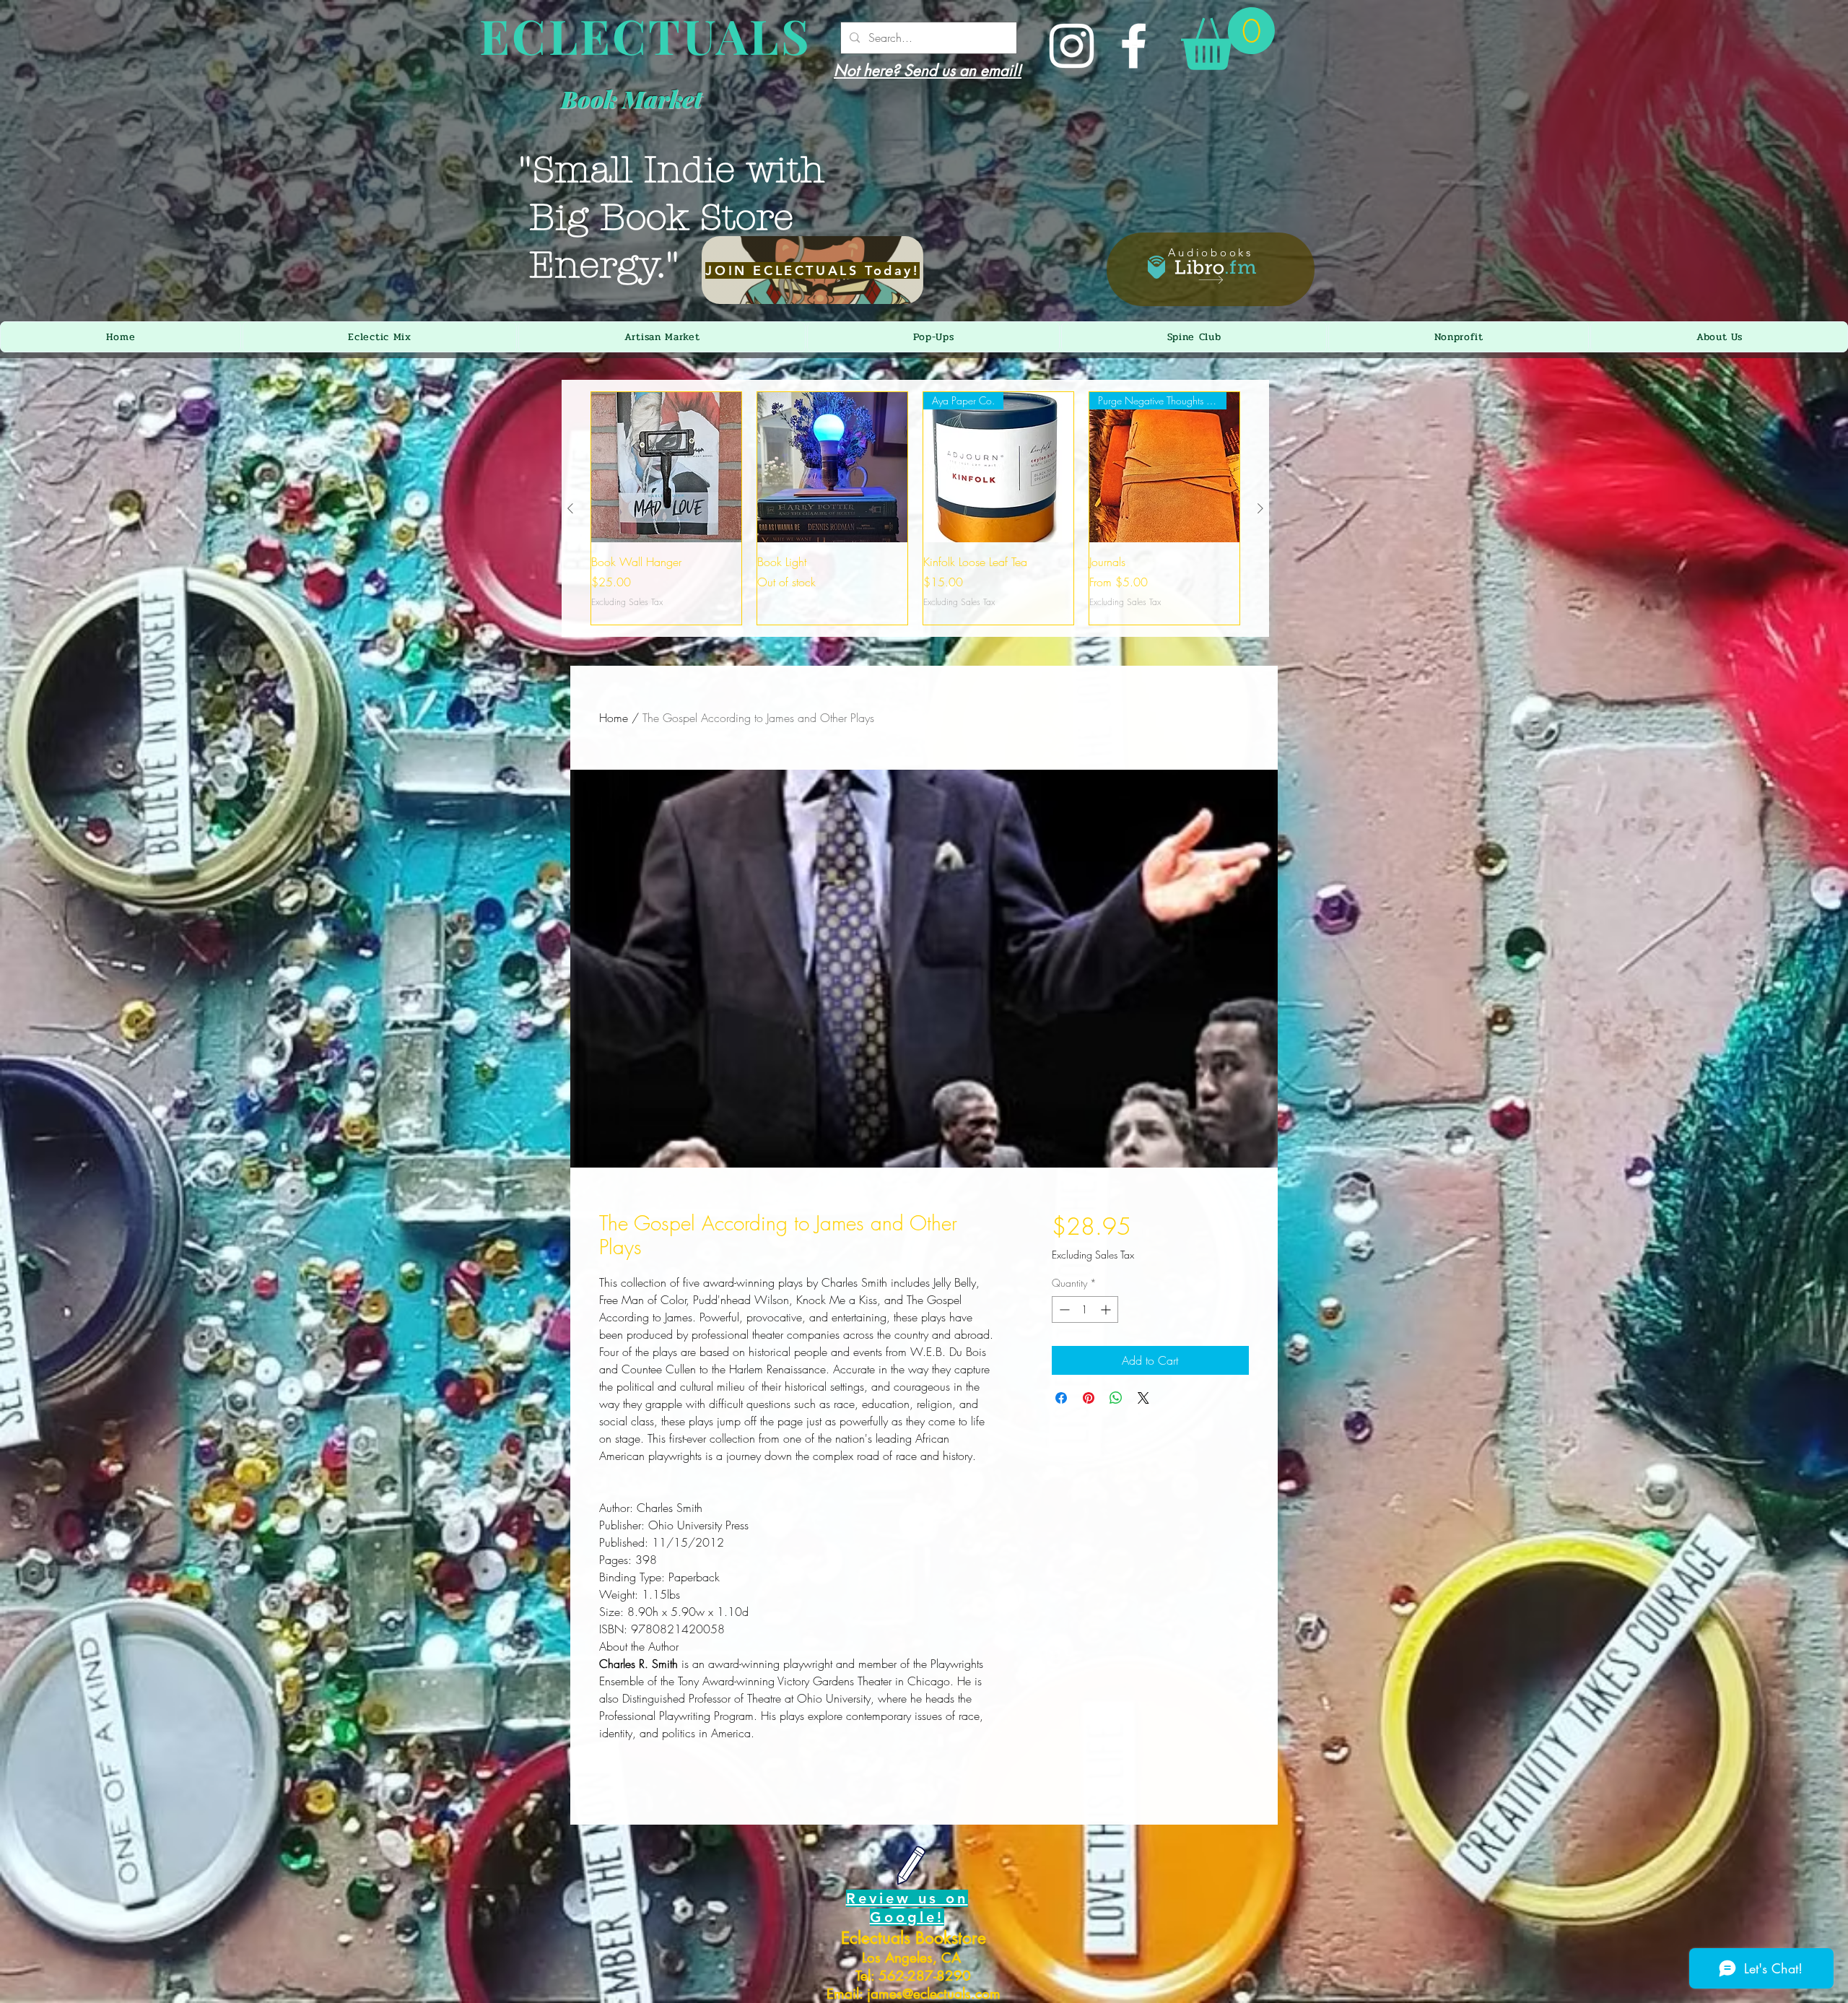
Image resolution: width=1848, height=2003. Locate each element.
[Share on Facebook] (1061, 1398)
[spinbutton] (1085, 1309)
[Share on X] (1143, 1398)
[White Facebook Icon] (1134, 46)
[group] (915, 508)
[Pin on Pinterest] (1089, 1398)
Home (614, 718)
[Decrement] (1063, 1309)
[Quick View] (666, 467)
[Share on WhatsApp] (1116, 1398)
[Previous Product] (570, 508)
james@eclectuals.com (934, 1994)
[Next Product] (1260, 508)
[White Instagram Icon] (1072, 46)
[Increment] (1107, 1309)
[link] (1228, 39)
